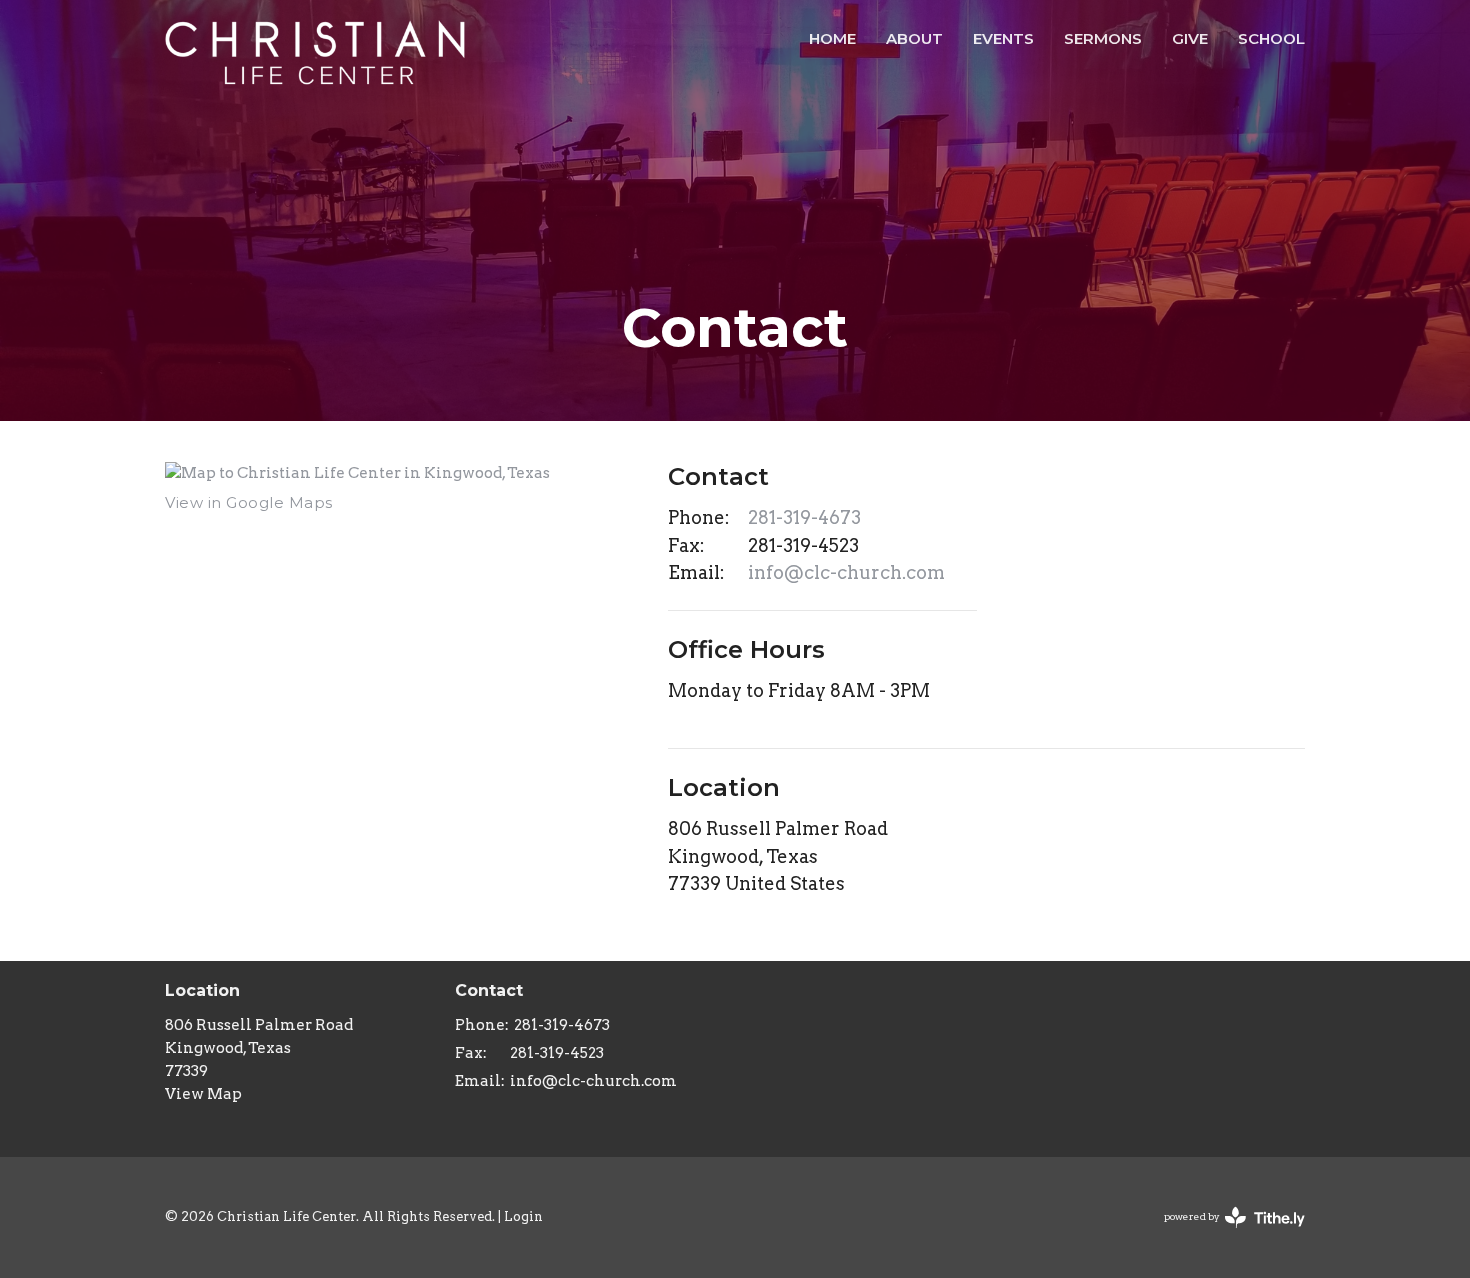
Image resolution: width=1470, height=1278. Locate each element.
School (1271, 38)
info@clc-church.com (846, 572)
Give (1190, 38)
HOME (832, 38)
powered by (1224, 1233)
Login (523, 1216)
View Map (203, 1094)
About (914, 38)
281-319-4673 (804, 517)
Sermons (1103, 38)
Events (1003, 38)
